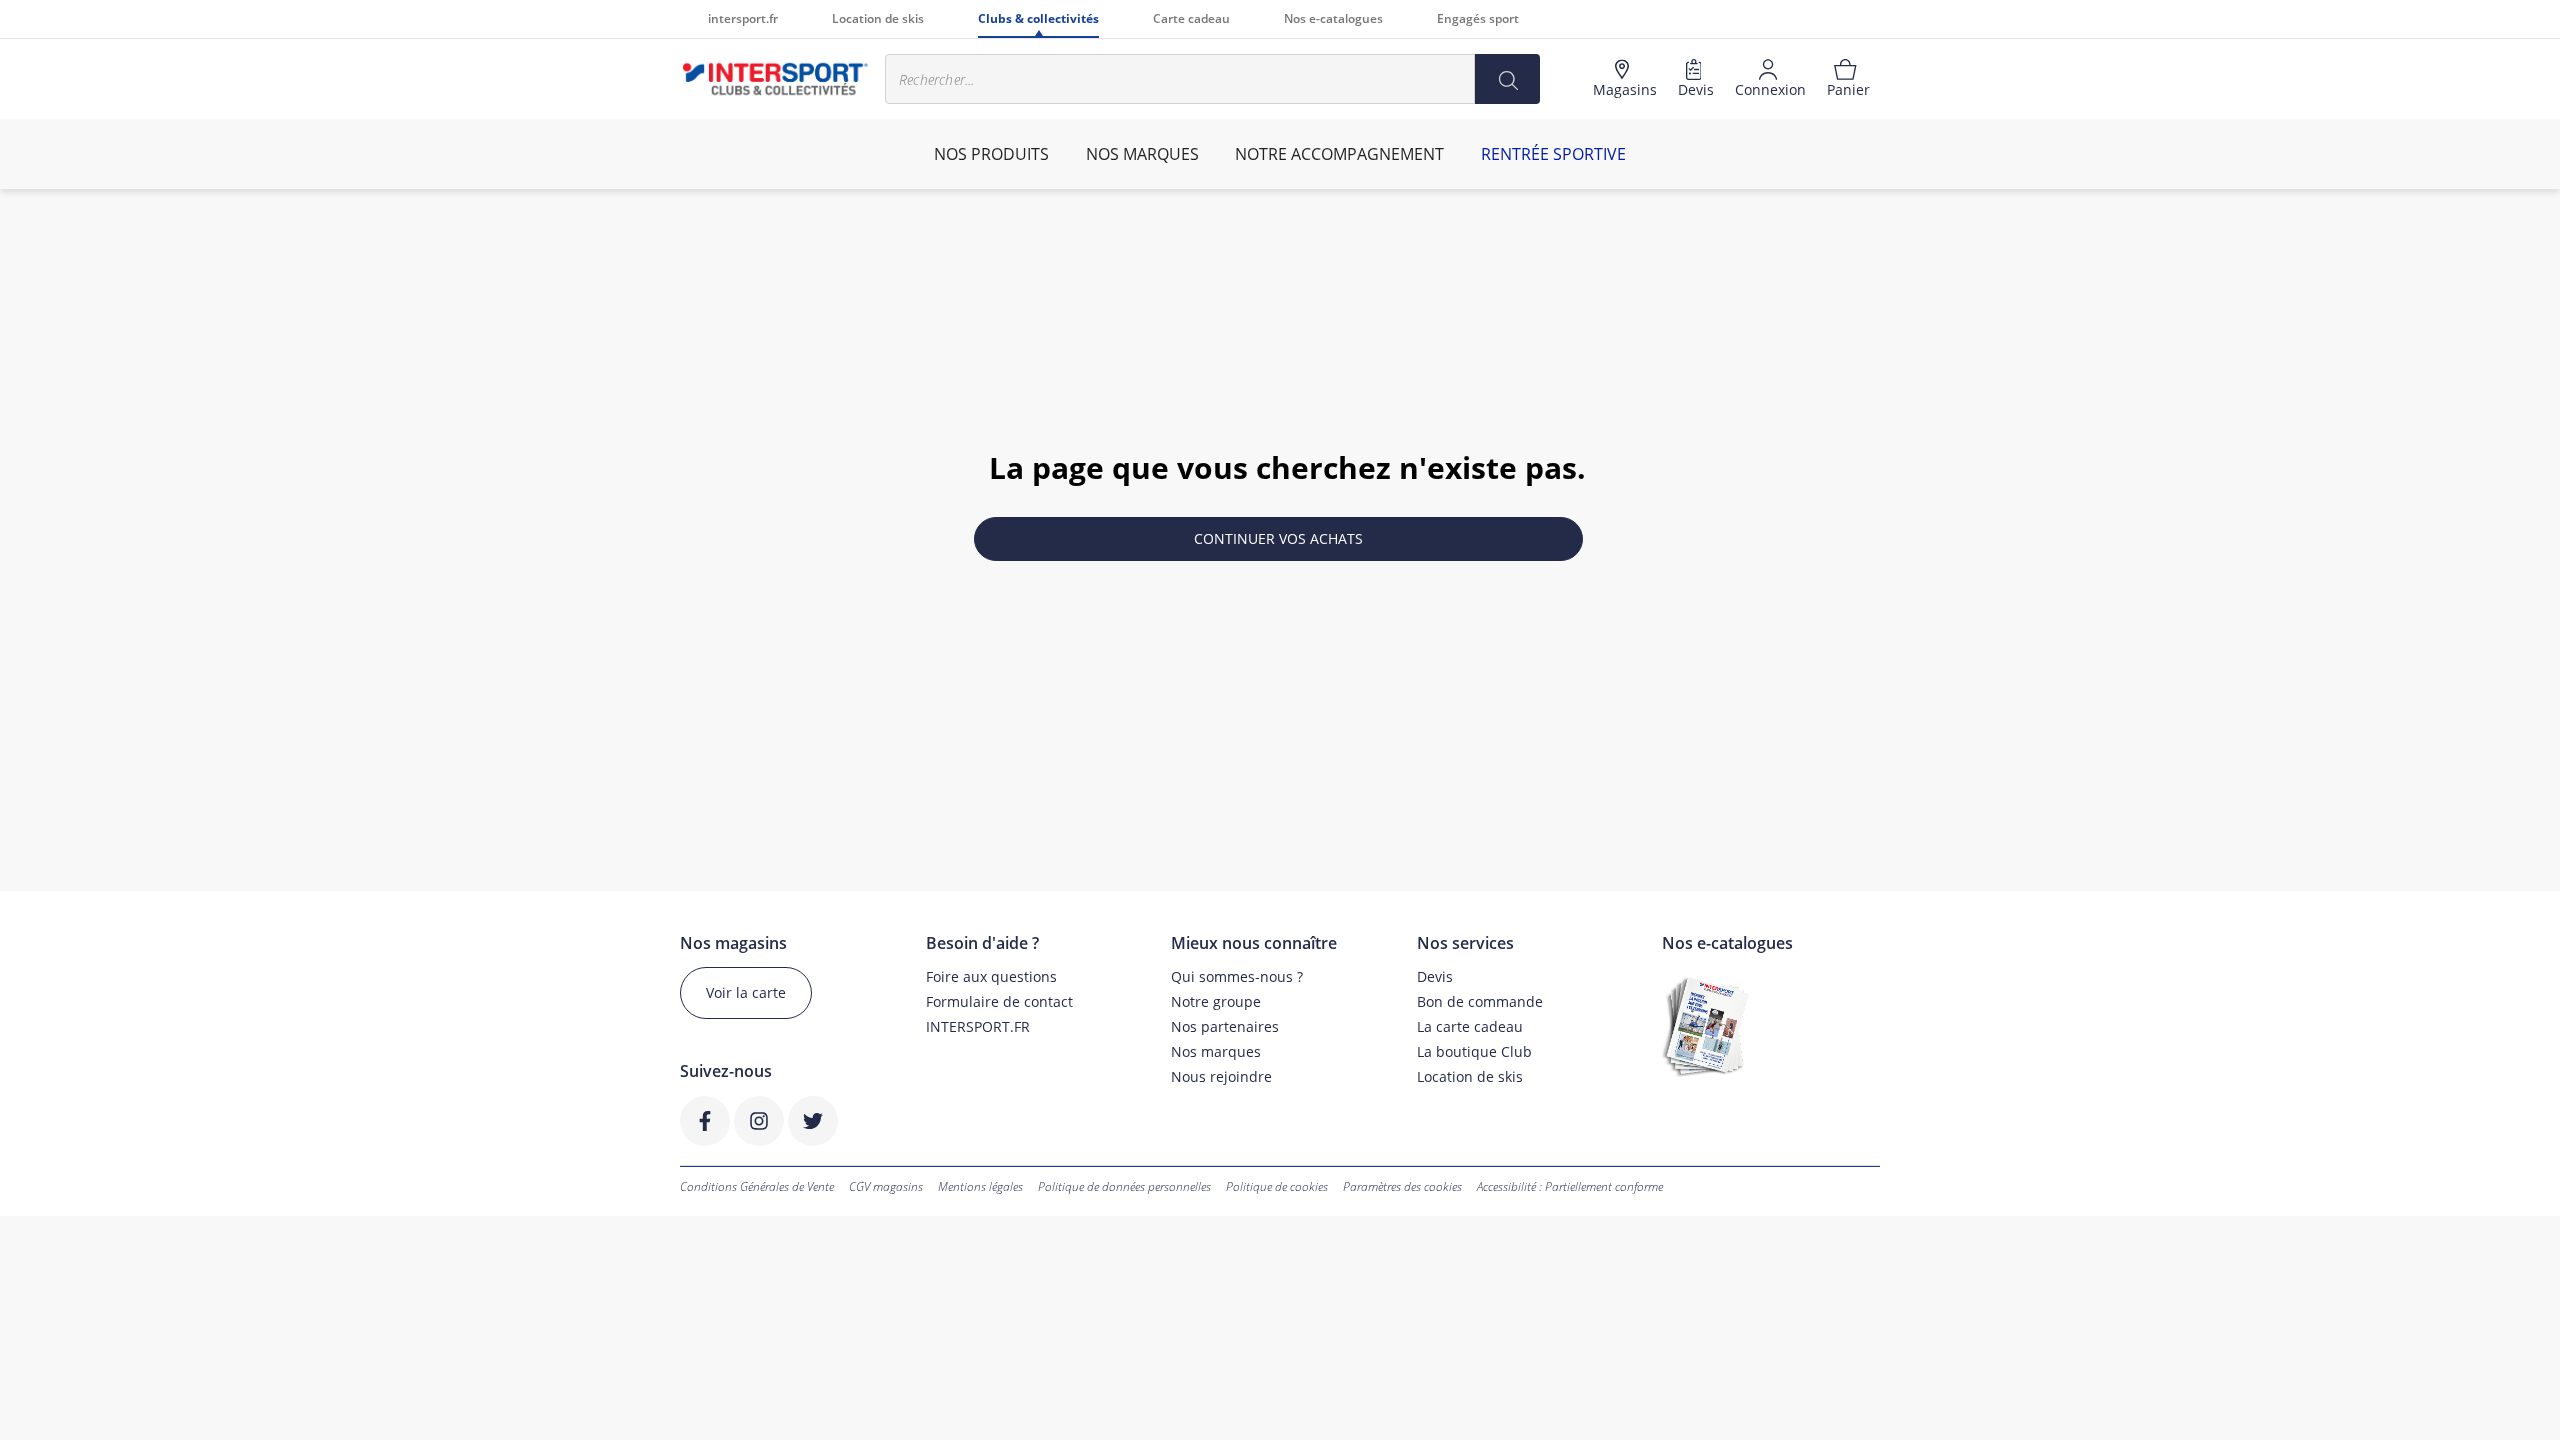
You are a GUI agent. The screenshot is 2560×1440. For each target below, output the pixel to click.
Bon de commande (1480, 1001)
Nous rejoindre (1221, 1076)
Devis (1435, 976)
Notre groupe (1216, 1001)
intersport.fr (743, 18)
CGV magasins (886, 1186)
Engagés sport (1478, 18)
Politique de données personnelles (1124, 1186)
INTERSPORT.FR (978, 1026)
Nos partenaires (1225, 1026)
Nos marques (1216, 1051)
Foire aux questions (991, 976)
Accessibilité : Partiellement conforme (1570, 1186)
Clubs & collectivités (1038, 18)
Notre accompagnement (1339, 154)
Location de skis (878, 18)
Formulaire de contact (999, 1001)
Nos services (1465, 943)
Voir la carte (746, 992)
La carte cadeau (1470, 1026)
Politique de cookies (1277, 1186)
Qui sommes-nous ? (1237, 976)
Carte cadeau (1191, 18)
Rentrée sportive (1553, 154)
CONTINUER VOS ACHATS (1278, 538)
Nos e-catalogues (1333, 18)
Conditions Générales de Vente (757, 1186)
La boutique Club (1474, 1051)
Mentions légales (980, 1186)
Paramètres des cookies (1402, 1186)
